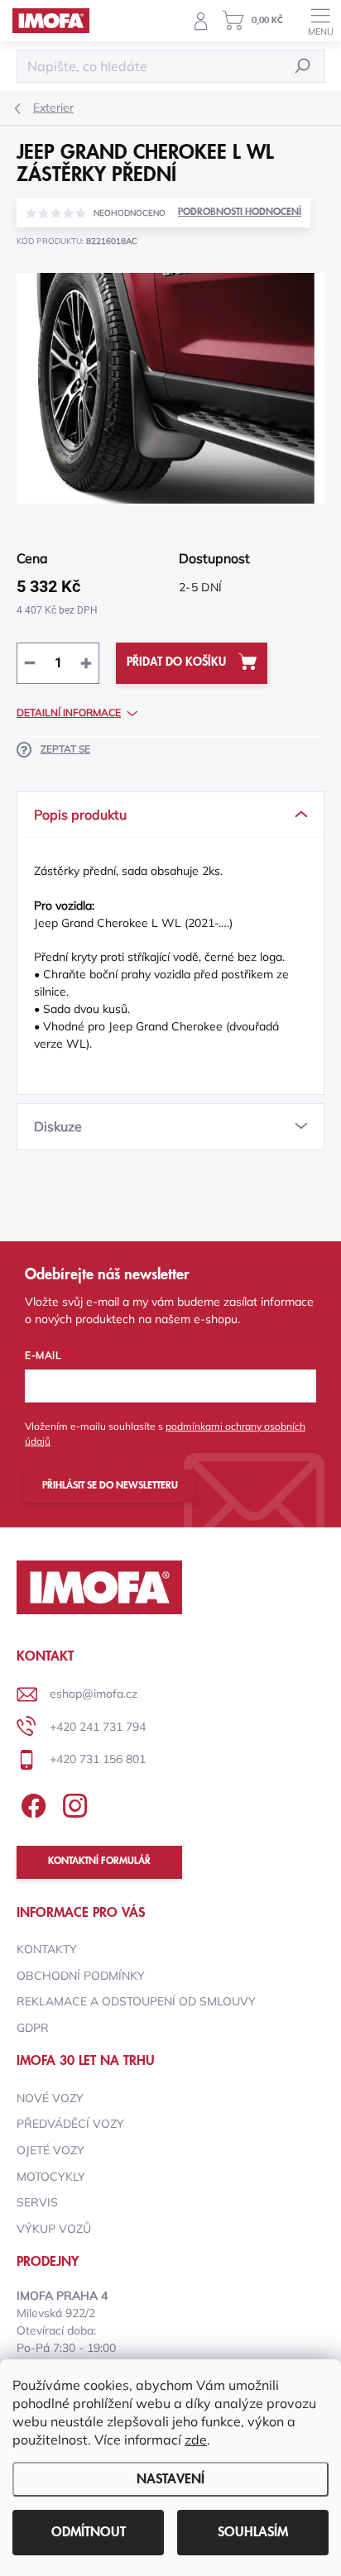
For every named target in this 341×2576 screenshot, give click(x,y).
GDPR (33, 2028)
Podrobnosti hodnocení (240, 212)
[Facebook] (31, 1803)
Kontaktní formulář (99, 1861)
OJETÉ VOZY (50, 2150)
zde (196, 2440)
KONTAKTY (47, 1949)
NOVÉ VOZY (50, 2098)
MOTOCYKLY (51, 2177)
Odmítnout (89, 2532)
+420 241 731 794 (98, 1727)
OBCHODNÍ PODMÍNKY (81, 1976)
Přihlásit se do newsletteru (110, 1486)
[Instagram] (72, 1803)
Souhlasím (253, 2532)
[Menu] (320, 21)
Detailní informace (69, 712)
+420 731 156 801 (98, 1759)
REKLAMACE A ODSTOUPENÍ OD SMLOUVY (136, 2001)
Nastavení (170, 2479)
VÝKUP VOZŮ (54, 2229)
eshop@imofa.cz (94, 1694)
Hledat (303, 66)
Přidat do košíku (176, 662)
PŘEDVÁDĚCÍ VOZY (70, 2124)
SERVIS (37, 2202)
